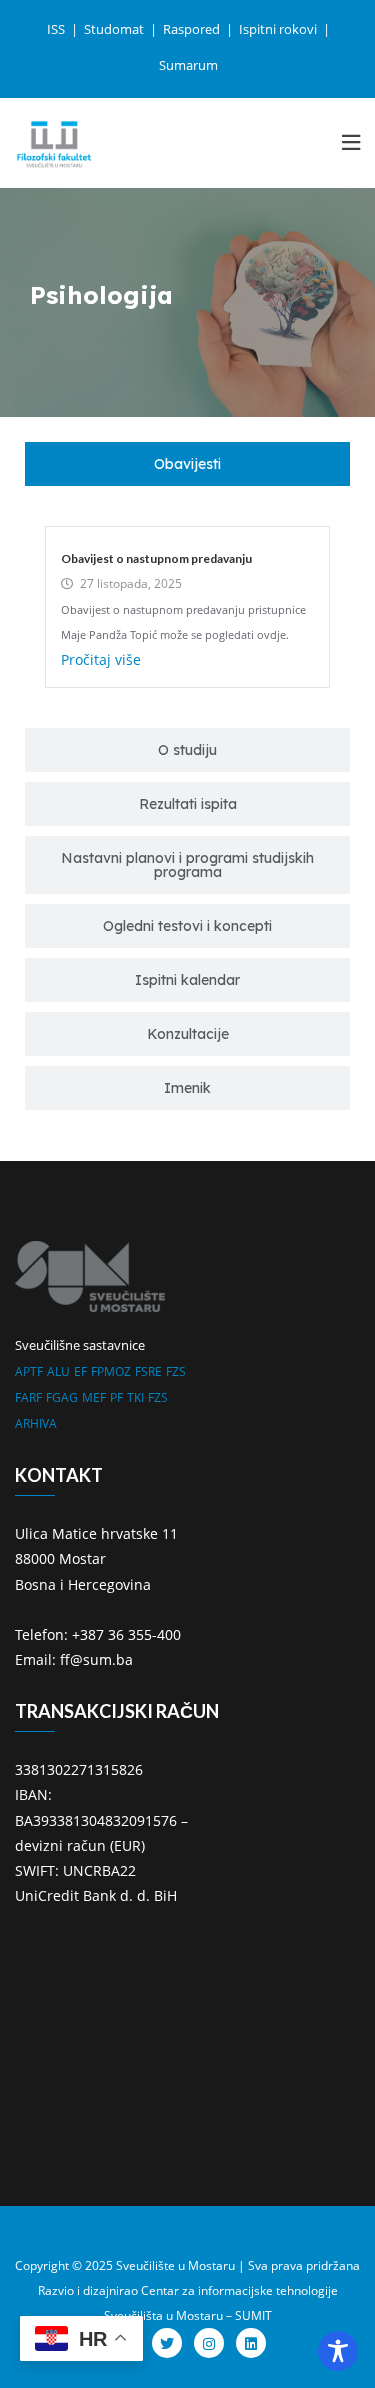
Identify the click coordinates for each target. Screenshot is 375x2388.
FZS (176, 1371)
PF (116, 1397)
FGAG (62, 1397)
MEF (94, 1397)
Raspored (193, 29)
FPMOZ (111, 1371)
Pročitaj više (101, 659)
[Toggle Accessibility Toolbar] (338, 2351)
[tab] (187, 464)
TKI (135, 1397)
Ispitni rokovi (279, 29)
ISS (57, 29)
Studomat (115, 29)
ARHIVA (36, 1423)
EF (80, 1371)
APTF (29, 1371)
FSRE (148, 1371)
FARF (28, 1397)
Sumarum (188, 65)
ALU (58, 1371)
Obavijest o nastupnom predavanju (156, 558)
